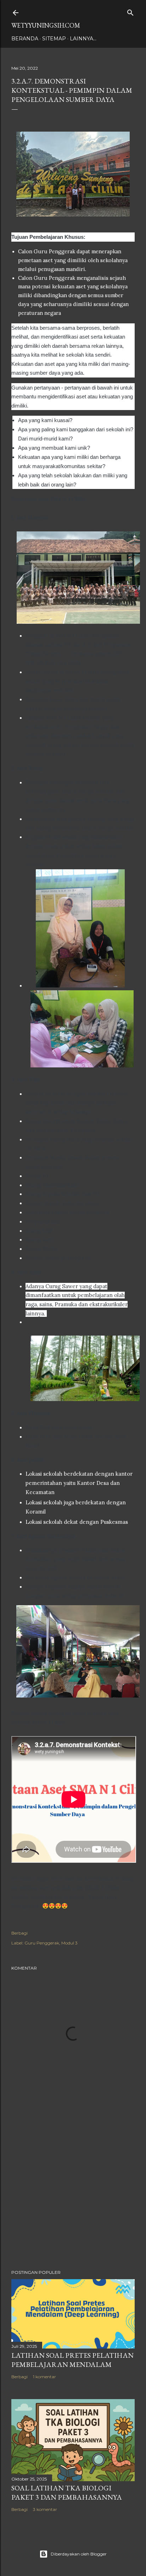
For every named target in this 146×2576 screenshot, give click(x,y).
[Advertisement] (73, 2202)
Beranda (25, 39)
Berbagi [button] (19, 1933)
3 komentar (45, 2509)
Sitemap (54, 39)
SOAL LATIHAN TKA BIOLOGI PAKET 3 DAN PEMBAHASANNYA (67, 2493)
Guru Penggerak (42, 1943)
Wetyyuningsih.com (46, 25)
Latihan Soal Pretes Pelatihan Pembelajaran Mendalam (72, 2360)
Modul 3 (69, 1943)
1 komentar (44, 2377)
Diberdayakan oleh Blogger (79, 2554)
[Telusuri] (130, 11)
